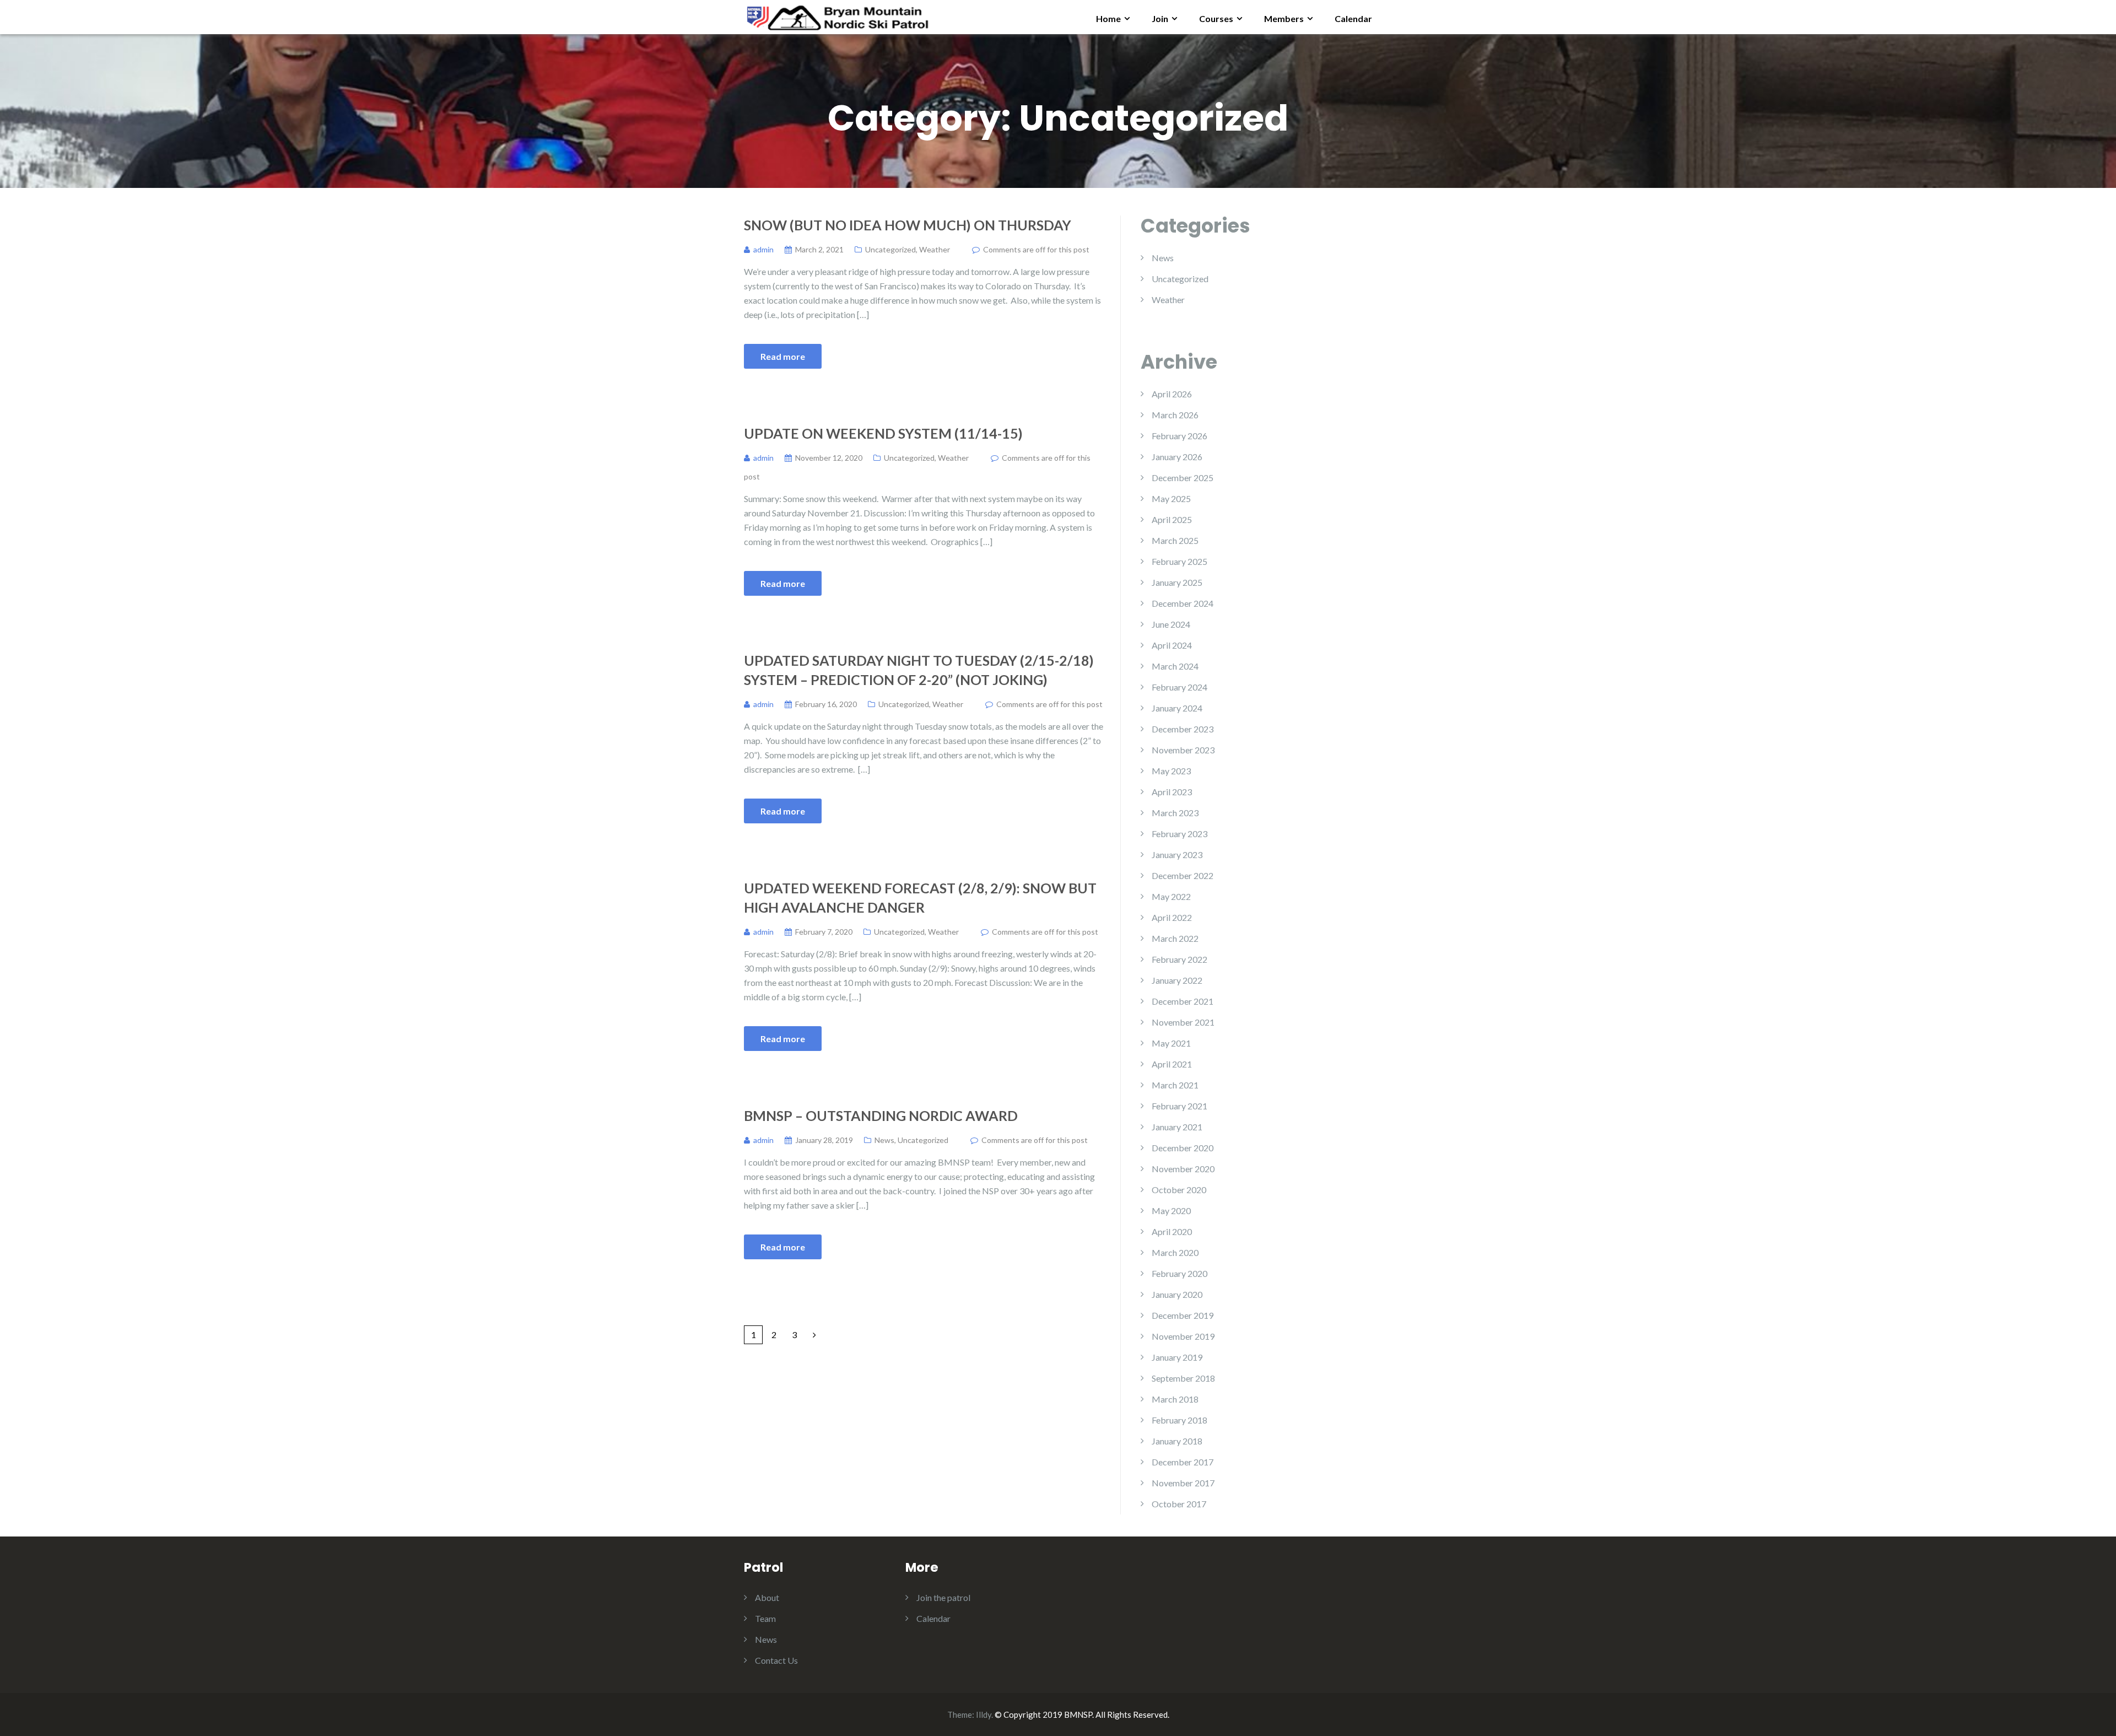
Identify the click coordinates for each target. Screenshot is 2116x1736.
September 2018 (1183, 1378)
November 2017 (1183, 1483)
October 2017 (1179, 1504)
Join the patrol (943, 1597)
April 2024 (1172, 645)
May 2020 (1171, 1211)
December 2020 (1183, 1148)
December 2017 (1183, 1462)
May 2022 (1171, 896)
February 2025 (1180, 561)
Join (1160, 18)
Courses (1216, 18)
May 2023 (1171, 771)
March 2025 (1175, 540)
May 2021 (1171, 1043)
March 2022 (1175, 938)
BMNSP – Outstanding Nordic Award (881, 1115)
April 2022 (1172, 917)
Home (1108, 18)
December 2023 (1183, 729)
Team (765, 1618)
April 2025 (1172, 519)
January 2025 (1177, 582)
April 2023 (1172, 792)
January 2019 (1177, 1357)
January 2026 (1177, 457)
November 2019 (1183, 1336)
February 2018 (1180, 1420)
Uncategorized (890, 249)
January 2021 (1177, 1127)
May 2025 (1171, 498)
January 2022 (1177, 980)
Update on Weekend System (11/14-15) (883, 433)
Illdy (984, 1715)
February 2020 (1180, 1273)
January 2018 (1177, 1441)
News (884, 1140)
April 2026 (1172, 394)
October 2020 (1179, 1190)
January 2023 (1177, 854)
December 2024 (1183, 603)
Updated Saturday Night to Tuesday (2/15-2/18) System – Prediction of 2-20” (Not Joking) (919, 670)
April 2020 (1172, 1231)
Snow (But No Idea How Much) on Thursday (908, 225)
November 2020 (1183, 1169)
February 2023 (1180, 834)
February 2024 (1180, 687)
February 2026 (1180, 436)
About (767, 1597)
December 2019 (1183, 1315)
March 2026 (1175, 415)
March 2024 (1175, 666)
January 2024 (1177, 708)
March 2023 (1175, 813)
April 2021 (1172, 1064)
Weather (935, 249)
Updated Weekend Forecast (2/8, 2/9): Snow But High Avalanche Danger (920, 897)
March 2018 (1175, 1399)
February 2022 (1180, 959)
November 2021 (1183, 1022)
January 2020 (1177, 1294)
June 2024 (1171, 624)
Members (1284, 18)
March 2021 (1175, 1085)
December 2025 (1183, 478)
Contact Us (776, 1660)
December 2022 (1183, 875)
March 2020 (1175, 1252)
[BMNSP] (837, 16)
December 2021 (1183, 1001)
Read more (783, 356)
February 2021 (1180, 1106)
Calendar (1353, 18)
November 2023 (1183, 750)
